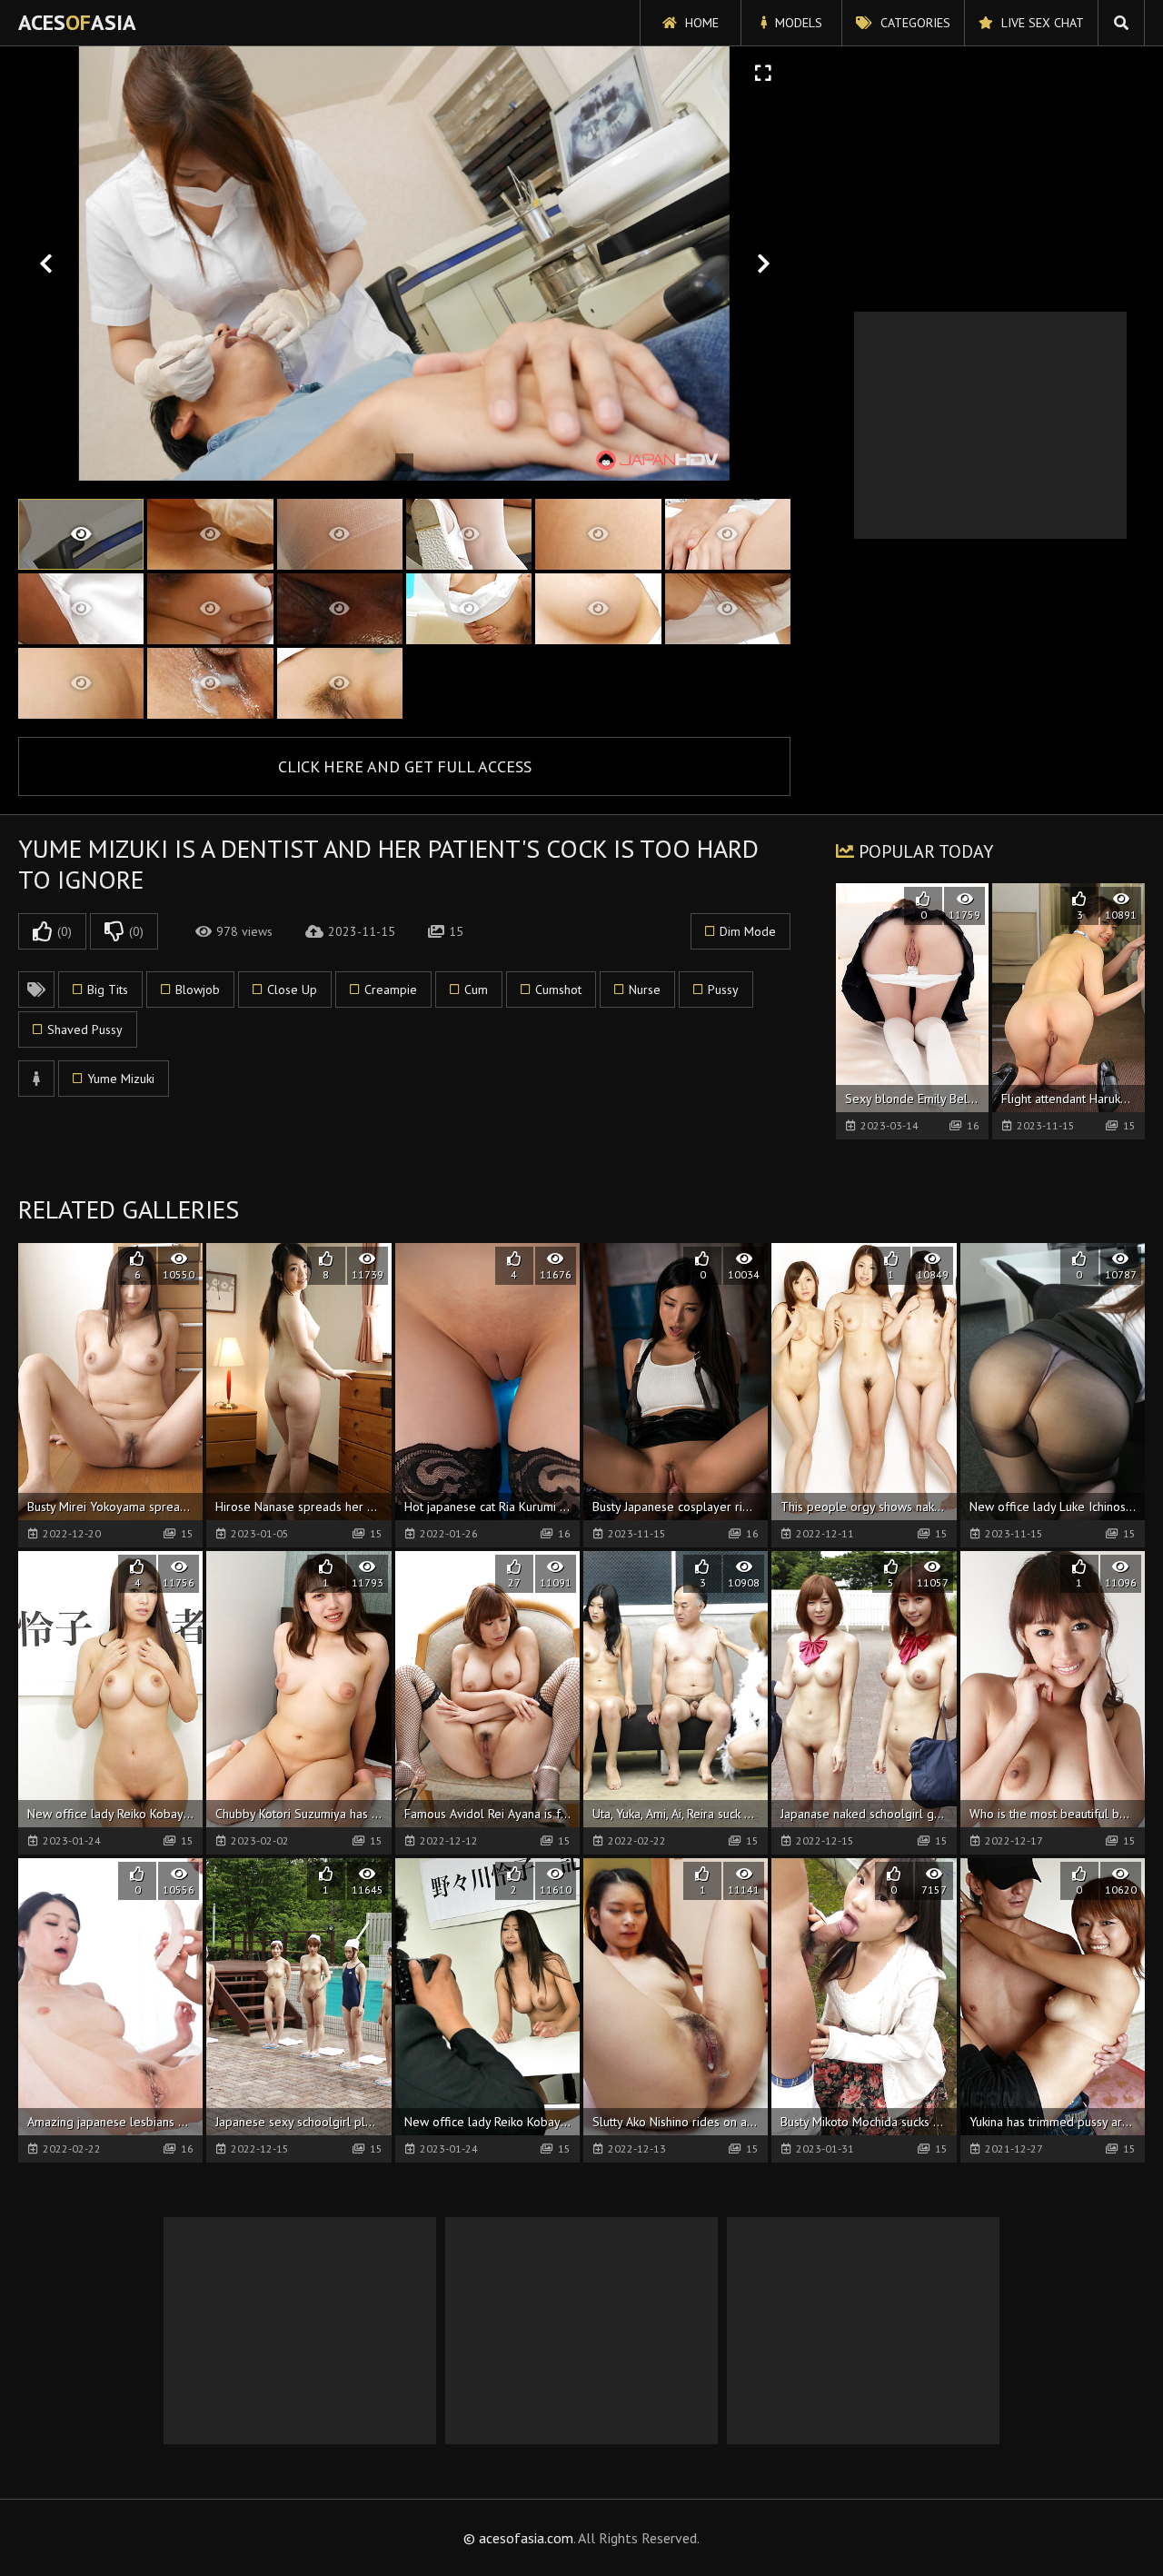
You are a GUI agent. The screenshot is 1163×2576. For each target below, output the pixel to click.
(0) (65, 931)
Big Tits (108, 990)
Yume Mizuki (121, 1079)
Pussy (723, 990)
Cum (476, 990)
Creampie (391, 990)
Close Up (292, 990)
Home (700, 23)
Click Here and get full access (405, 766)
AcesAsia (77, 22)
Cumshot (558, 990)
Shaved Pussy (85, 1029)
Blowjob (198, 990)
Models (797, 23)
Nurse (645, 990)
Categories (914, 23)
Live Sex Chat (1041, 23)
